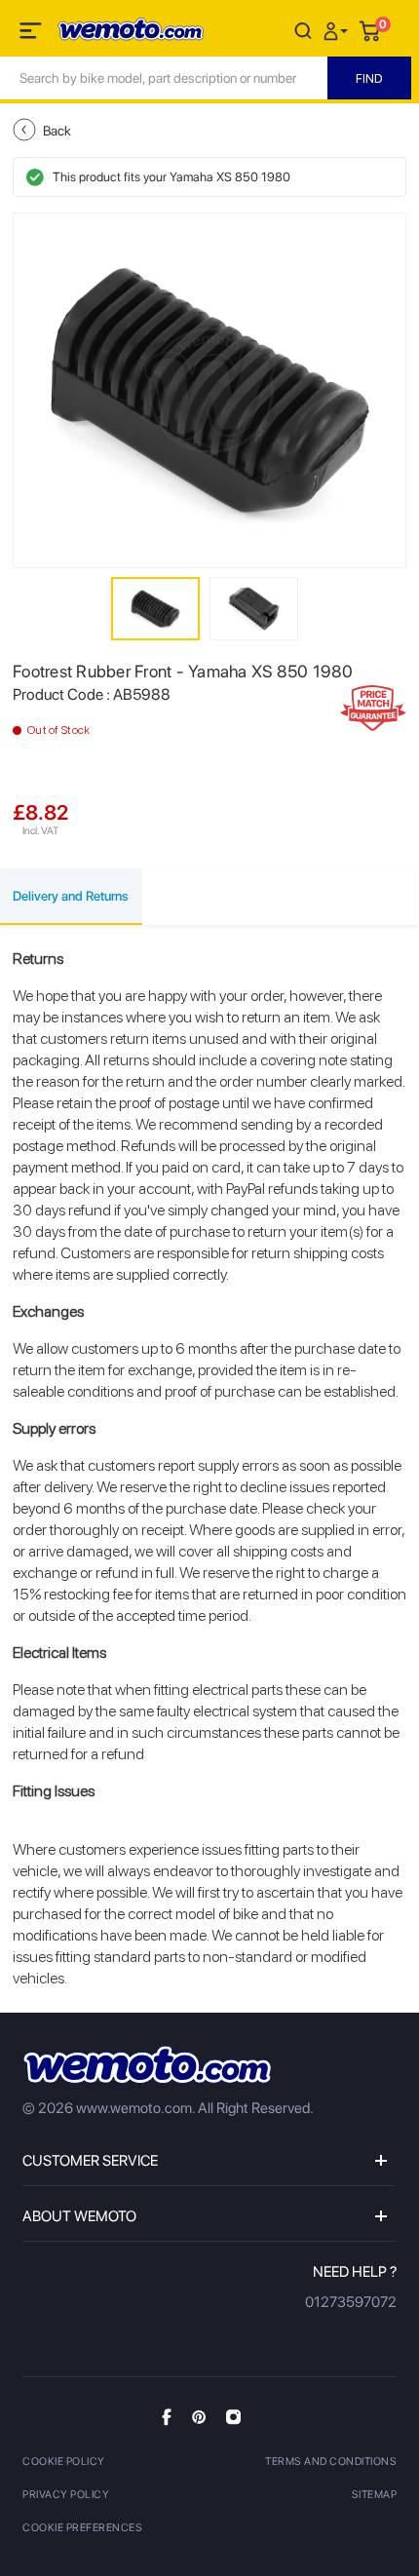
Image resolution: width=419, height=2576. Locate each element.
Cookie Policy (64, 2461)
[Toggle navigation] (32, 34)
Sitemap (375, 2495)
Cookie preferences (82, 2528)
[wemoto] (147, 2065)
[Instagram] (233, 2416)
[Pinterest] (199, 2416)
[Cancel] (303, 30)
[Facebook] (167, 2417)
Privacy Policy (66, 2495)
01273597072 (351, 2302)
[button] (338, 30)
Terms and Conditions (331, 2461)
